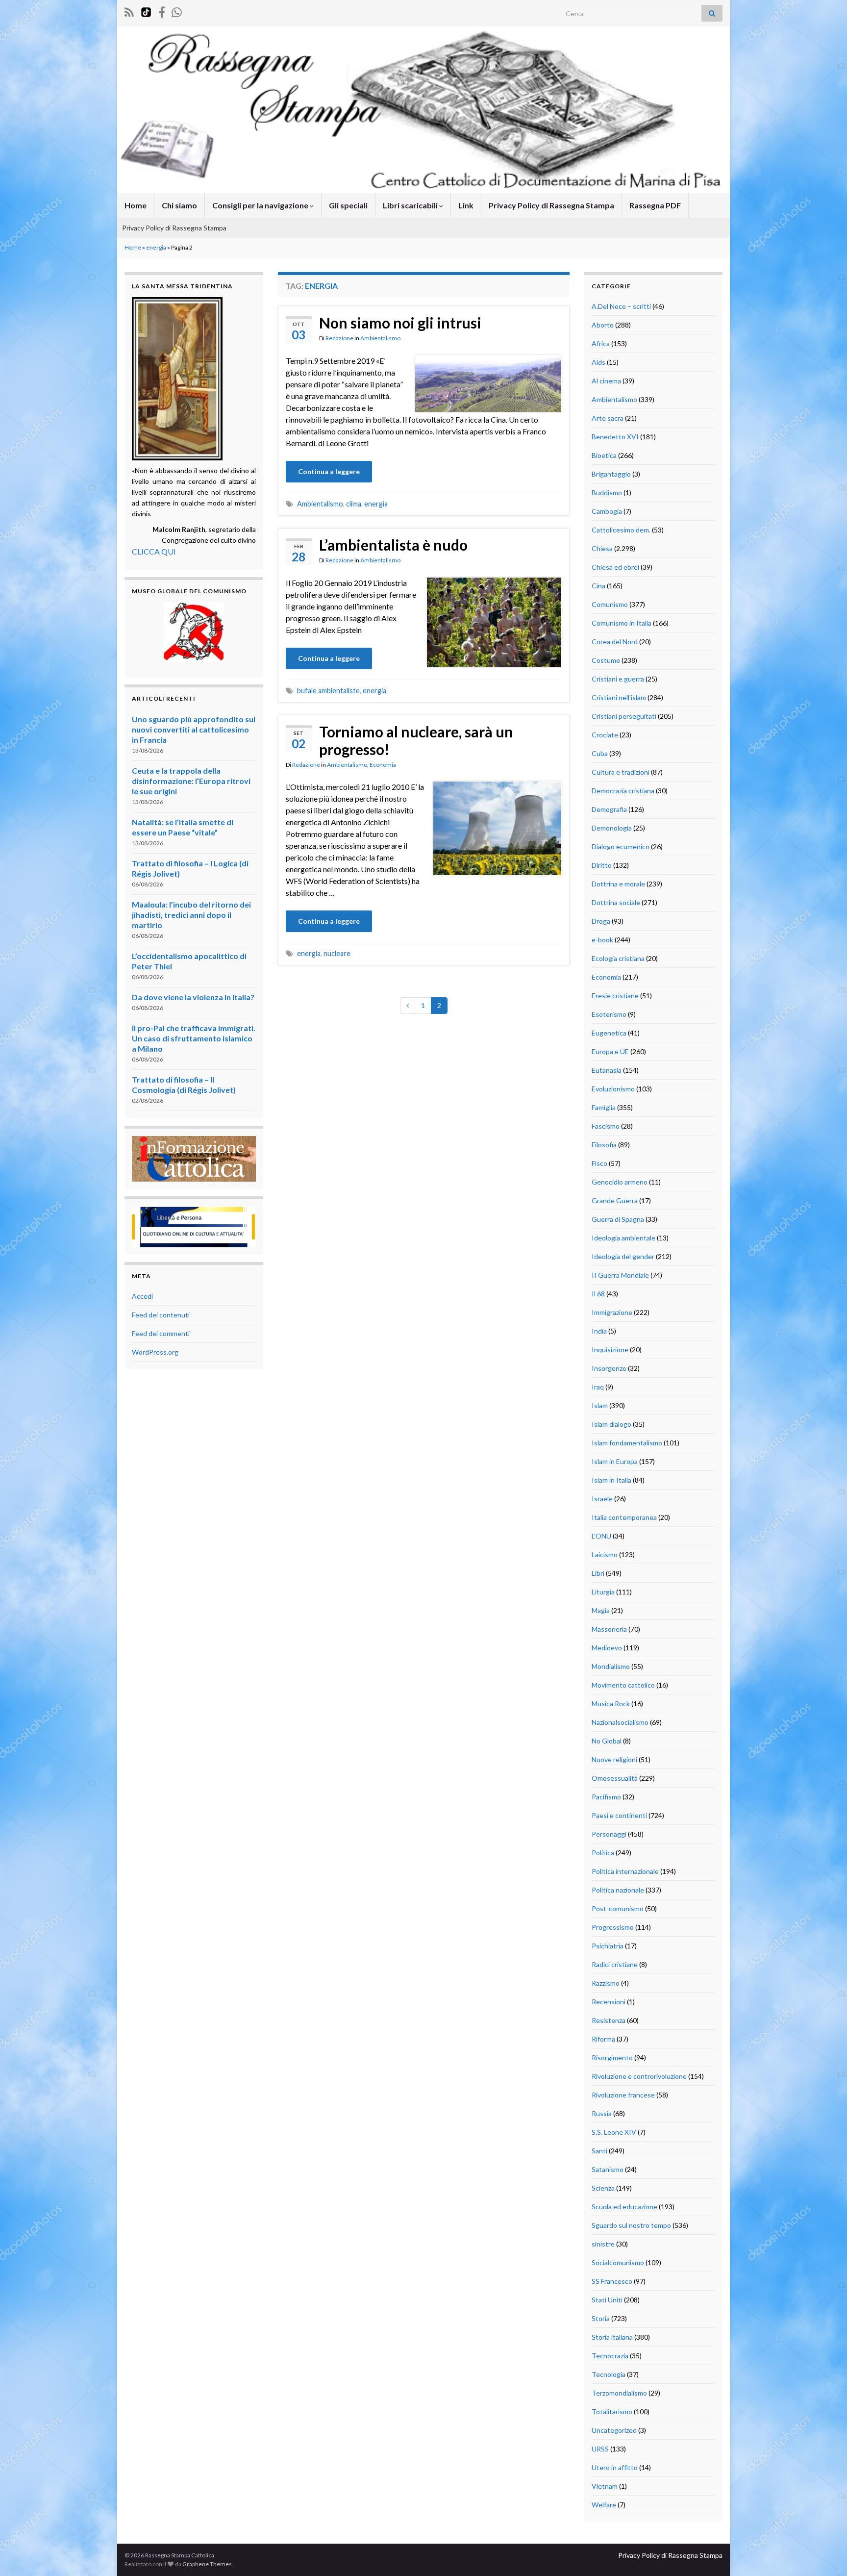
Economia (383, 765)
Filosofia (604, 1145)
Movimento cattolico (623, 1685)
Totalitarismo (612, 2412)
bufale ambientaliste (328, 691)
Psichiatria (608, 1946)
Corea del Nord (615, 642)
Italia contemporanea (624, 1517)
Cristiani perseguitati (624, 716)
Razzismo (606, 1983)
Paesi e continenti (619, 1815)
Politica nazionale (618, 1890)
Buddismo (607, 492)
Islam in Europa (615, 1461)
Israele (602, 1499)
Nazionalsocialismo (620, 1722)
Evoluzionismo (613, 1089)
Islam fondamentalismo (627, 1443)
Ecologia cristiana (618, 958)
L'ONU (601, 1536)
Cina (598, 586)
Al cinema (606, 381)
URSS (600, 2449)
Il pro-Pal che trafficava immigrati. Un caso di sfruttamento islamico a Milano (194, 1038)
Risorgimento (612, 2058)
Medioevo (607, 1648)
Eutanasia (607, 1070)
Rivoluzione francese (623, 2095)
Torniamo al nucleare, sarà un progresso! (416, 740)
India (599, 1331)
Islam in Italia (611, 1480)
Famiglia (604, 1107)
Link (466, 205)
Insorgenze (609, 1368)
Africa (601, 343)
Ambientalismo (380, 338)
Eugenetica (609, 1033)
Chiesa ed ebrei (615, 567)
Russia (602, 2113)
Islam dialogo (611, 1424)
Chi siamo (179, 205)
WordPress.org (155, 1352)
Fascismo (606, 1126)
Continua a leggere (329, 471)
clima (354, 504)
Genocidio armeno (620, 1182)
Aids (598, 362)
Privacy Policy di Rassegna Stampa (551, 205)
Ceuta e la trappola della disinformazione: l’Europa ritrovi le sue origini (191, 781)
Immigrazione (612, 1312)
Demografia (609, 809)
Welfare (604, 2505)
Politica (603, 1853)
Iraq (598, 1387)
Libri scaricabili (411, 205)
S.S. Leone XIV (614, 2132)
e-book (602, 940)
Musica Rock (611, 1704)
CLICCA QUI (154, 551)
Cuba (600, 753)
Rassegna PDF (655, 205)
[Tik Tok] (146, 11)
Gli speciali (348, 205)
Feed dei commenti (161, 1333)
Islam (600, 1405)
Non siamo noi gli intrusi (400, 323)
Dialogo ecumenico (621, 846)
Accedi (142, 1296)
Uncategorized (614, 2430)
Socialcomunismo (618, 2262)
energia (156, 247)
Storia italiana (612, 2337)
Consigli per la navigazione (261, 205)
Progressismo (613, 1927)
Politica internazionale (625, 1871)
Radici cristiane (615, 1964)
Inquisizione (610, 1350)
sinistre (603, 2244)
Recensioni (609, 2002)
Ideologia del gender (623, 1256)
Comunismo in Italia (622, 623)
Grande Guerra (615, 1200)
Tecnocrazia (610, 2356)
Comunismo (610, 604)
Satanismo (608, 2169)
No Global (607, 1741)
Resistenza (609, 2020)
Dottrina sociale (616, 902)
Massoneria (609, 1629)
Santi (599, 2151)
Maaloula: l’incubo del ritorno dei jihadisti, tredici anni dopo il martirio (191, 915)
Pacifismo (606, 1797)
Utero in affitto (615, 2467)
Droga (601, 921)
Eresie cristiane (615, 996)
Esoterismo (609, 1014)
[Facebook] (162, 11)
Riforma (603, 2039)
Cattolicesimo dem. (621, 530)
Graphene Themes (207, 2564)
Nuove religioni (614, 1759)
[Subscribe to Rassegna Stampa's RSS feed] (129, 11)
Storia (601, 2318)
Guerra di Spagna (618, 1219)
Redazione (339, 338)
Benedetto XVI (615, 437)
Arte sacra (608, 418)
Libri (598, 1573)
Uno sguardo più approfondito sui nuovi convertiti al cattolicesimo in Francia (194, 729)
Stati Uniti (607, 2300)
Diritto (602, 865)
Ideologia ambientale (623, 1238)
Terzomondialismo (619, 2393)
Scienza (603, 2188)
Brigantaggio (611, 474)
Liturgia (603, 1592)
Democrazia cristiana (623, 791)
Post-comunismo (618, 1908)
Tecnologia (609, 2374)
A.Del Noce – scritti (621, 306)
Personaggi (609, 1834)
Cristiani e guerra (618, 679)
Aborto (603, 325)
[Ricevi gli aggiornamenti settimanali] (177, 11)
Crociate (605, 735)
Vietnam (605, 2486)
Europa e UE (610, 1051)
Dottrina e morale (618, 884)
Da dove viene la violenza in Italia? (193, 997)
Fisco (599, 1163)
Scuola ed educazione (624, 2207)
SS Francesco (612, 2281)
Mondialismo (611, 1666)
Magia (601, 1610)
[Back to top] (825, 2554)
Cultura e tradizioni (621, 772)
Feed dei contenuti (161, 1315)
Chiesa (602, 548)
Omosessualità (615, 1778)
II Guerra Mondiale (620, 1275)
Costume (606, 660)
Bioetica (604, 455)
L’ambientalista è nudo (393, 545)
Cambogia (607, 511)
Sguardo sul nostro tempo (631, 2225)
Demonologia (612, 828)
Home (136, 205)
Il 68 (598, 1294)
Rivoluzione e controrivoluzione (639, 2076)
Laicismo (605, 1554)
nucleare (337, 953)
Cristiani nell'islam (619, 697)
